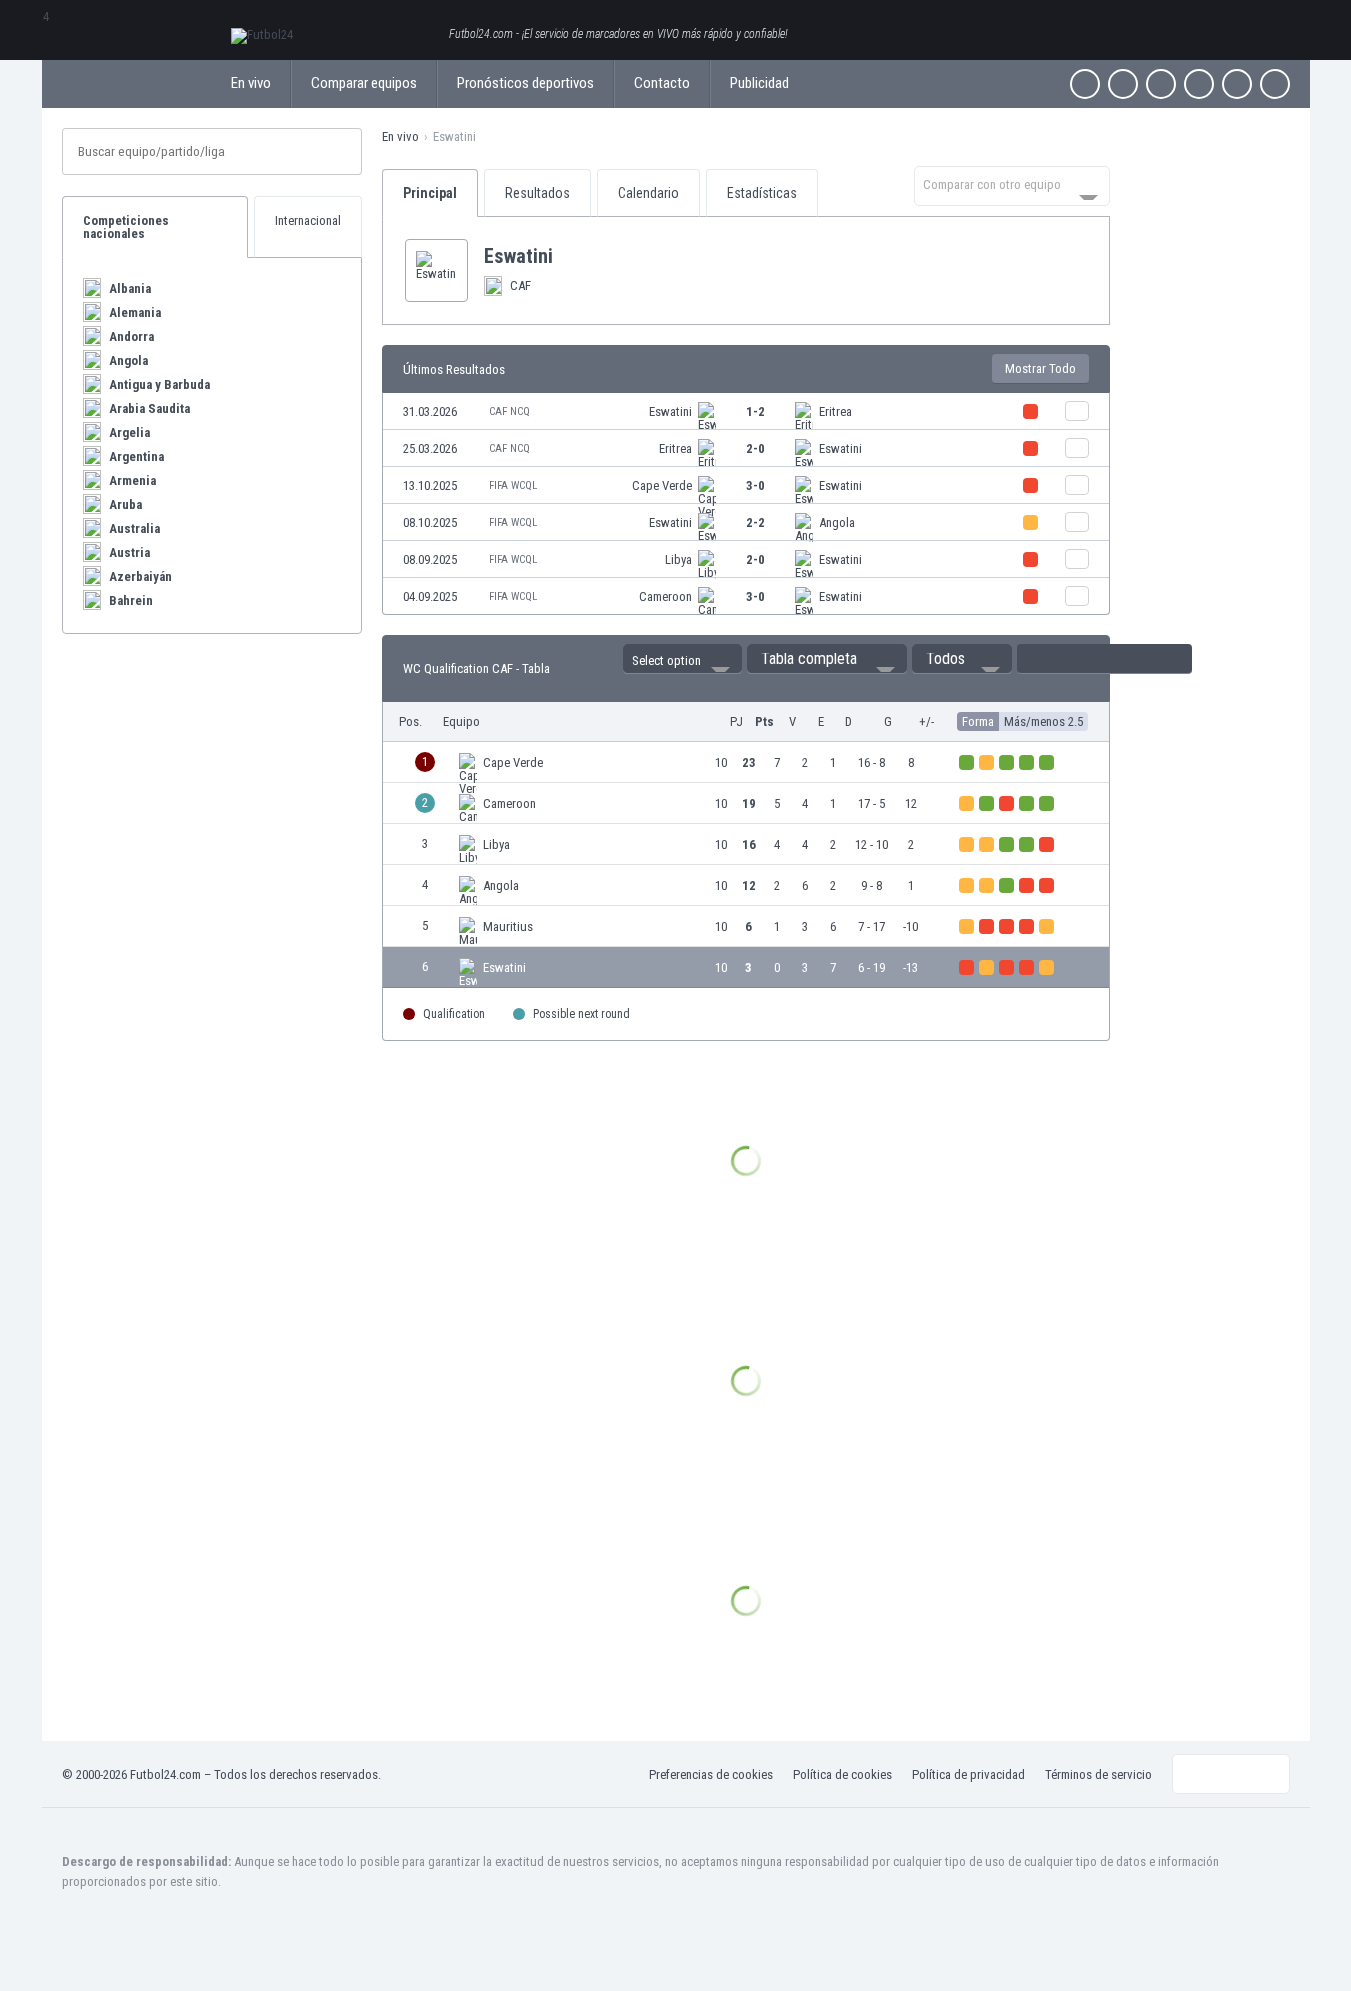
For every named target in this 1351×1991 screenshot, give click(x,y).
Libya (678, 559)
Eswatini (670, 411)
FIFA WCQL (513, 485)
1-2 (755, 411)
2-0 (755, 448)
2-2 (755, 522)
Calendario (648, 193)
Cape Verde (662, 485)
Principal (430, 193)
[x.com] (1123, 84)
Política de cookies (842, 1774)
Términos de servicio (1098, 1774)
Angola (837, 522)
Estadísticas (762, 193)
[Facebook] (1085, 84)
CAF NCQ (509, 411)
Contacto (662, 83)
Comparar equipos (364, 83)
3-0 (755, 485)
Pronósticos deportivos (525, 83)
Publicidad (759, 83)
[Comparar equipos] (1077, 411)
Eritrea (835, 411)
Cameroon (665, 596)
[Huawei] (1275, 84)
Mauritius (508, 926)
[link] (746, 411)
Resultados (537, 193)
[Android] (1237, 84)
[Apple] (1199, 84)
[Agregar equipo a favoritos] (569, 256)
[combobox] (1012, 186)
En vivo (251, 83)
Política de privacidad (968, 1774)
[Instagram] (1161, 84)
